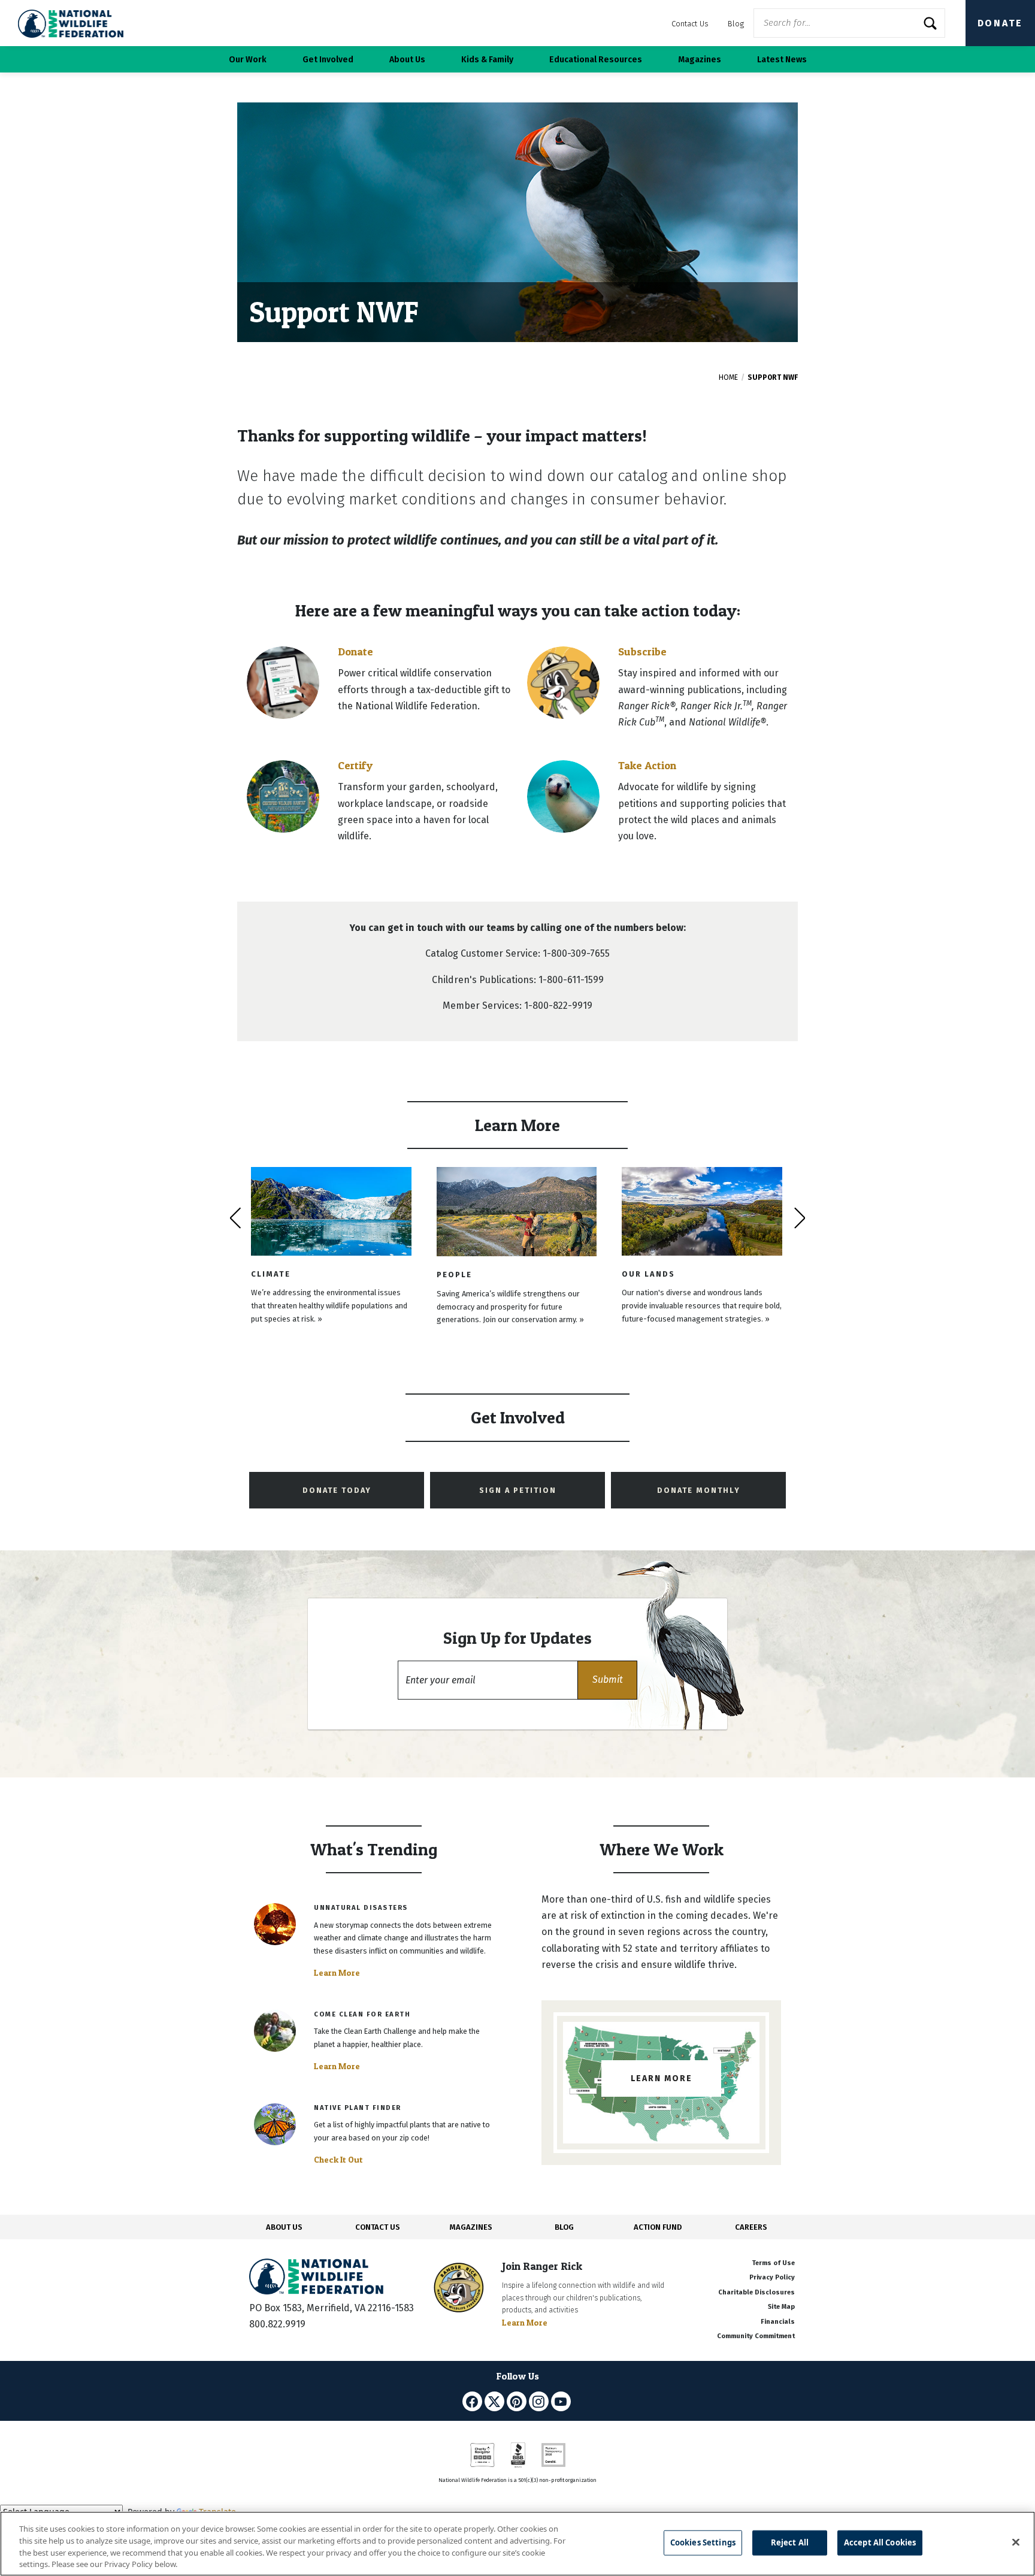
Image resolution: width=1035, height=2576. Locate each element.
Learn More (337, 1973)
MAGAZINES (471, 2227)
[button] (607, 1680)
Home (728, 377)
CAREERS (751, 2227)
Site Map (781, 2307)
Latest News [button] (782, 60)
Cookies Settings (703, 2542)
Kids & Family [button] (487, 60)
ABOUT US (284, 2227)
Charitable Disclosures (756, 2292)
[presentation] (235, 1218)
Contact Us (690, 24)
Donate (1000, 23)
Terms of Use (773, 2263)
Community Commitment (756, 2336)
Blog (736, 24)
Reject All (790, 2542)
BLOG (564, 2227)
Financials (778, 2322)
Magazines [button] (700, 60)
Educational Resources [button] (596, 60)
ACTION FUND (658, 2227)
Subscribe (642, 651)
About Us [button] (407, 60)
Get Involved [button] (328, 60)
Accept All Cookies (880, 2542)
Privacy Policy (772, 2277)
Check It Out (338, 2160)
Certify (355, 765)
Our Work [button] (248, 60)
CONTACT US (378, 2227)
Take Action (647, 765)
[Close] (1016, 2542)
